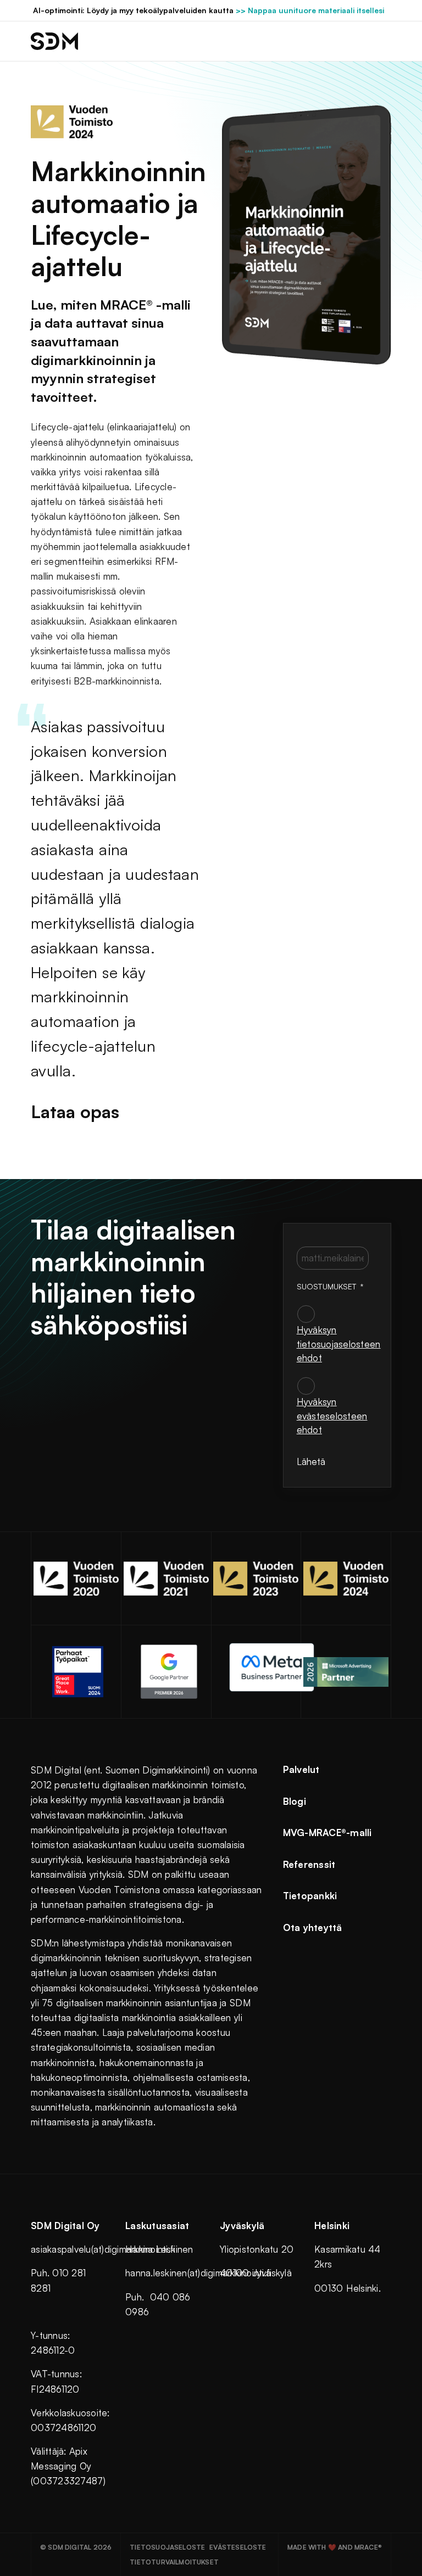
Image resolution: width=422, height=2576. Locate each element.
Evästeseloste (238, 2547)
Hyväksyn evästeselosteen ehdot (332, 1416)
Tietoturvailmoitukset (174, 2562)
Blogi (295, 1801)
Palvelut (301, 1769)
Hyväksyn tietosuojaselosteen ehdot (339, 1344)
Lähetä (311, 1461)
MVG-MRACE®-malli (327, 1833)
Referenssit (309, 1864)
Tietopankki (310, 1896)
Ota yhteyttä (313, 1927)
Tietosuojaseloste (167, 2547)
